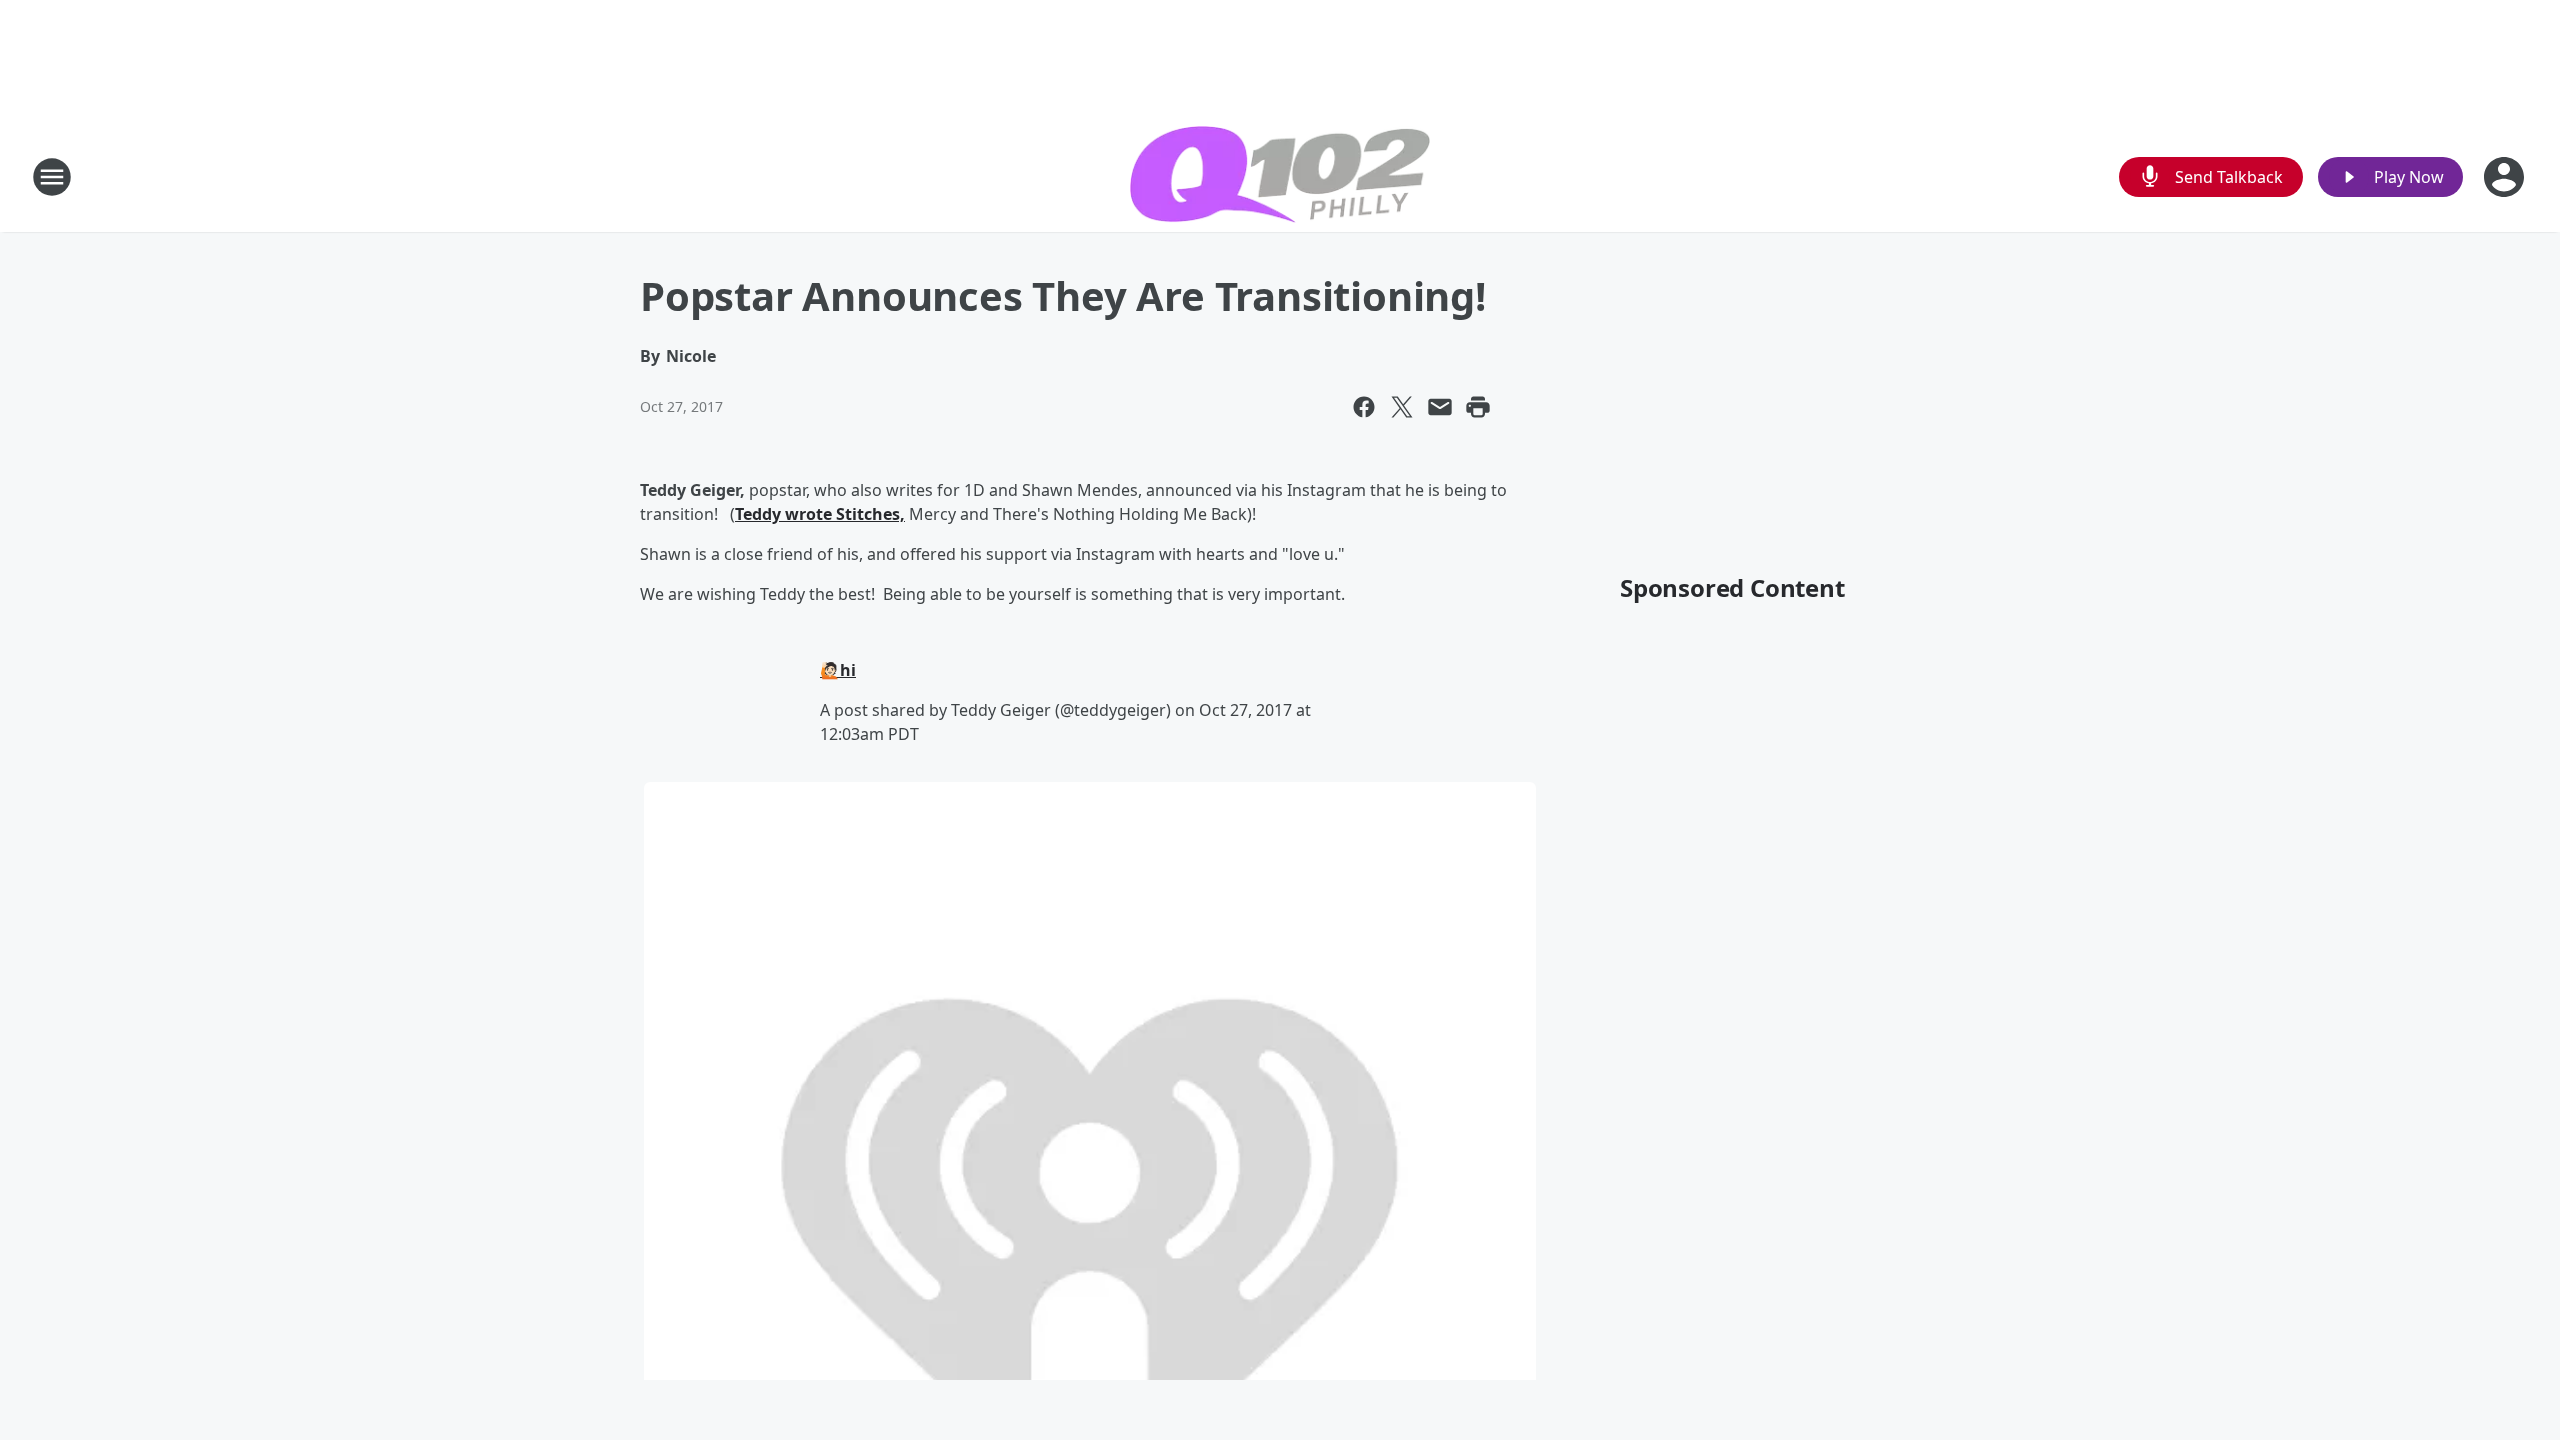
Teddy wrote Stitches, (820, 514)
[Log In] (2506, 177)
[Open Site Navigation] (52, 177)
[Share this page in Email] (1440, 407)
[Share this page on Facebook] (1364, 407)
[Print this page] (1478, 407)
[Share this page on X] (1402, 407)
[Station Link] (1280, 177)
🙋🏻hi (838, 670)
